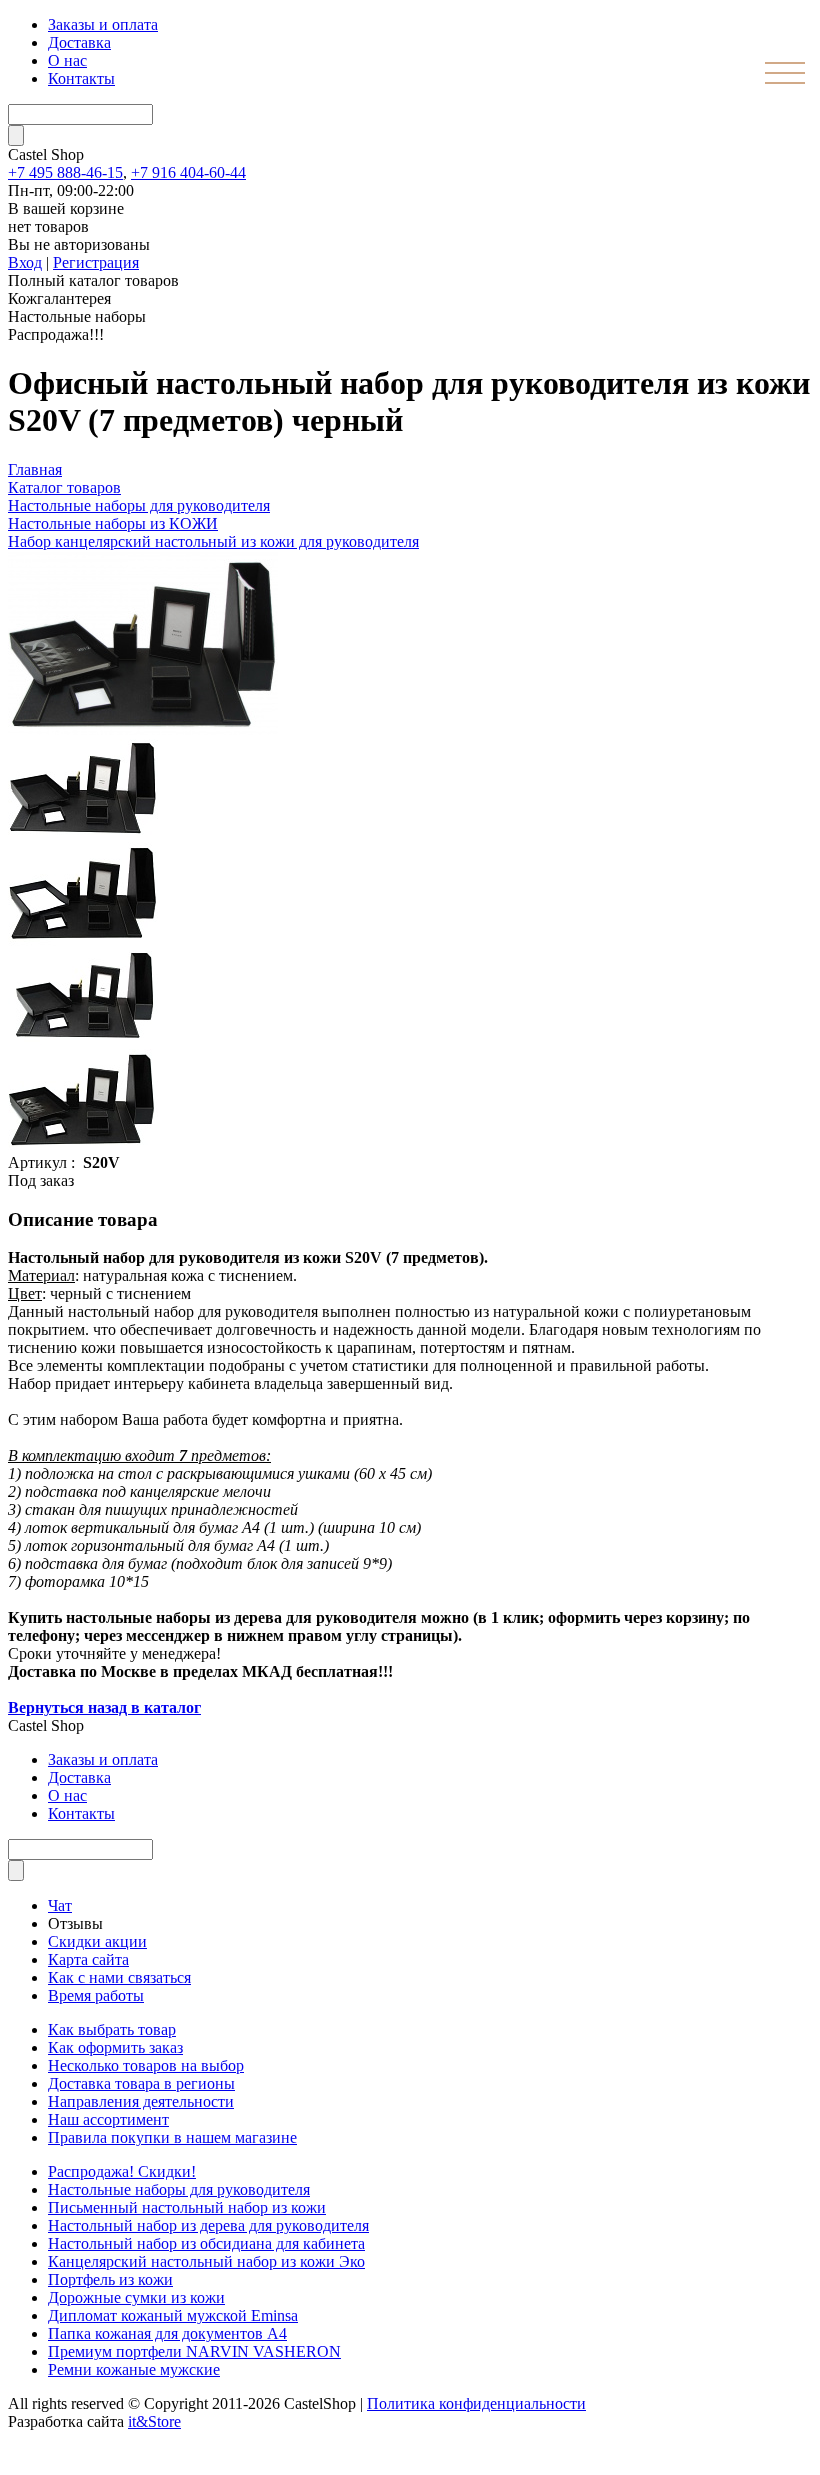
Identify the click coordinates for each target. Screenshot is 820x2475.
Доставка (79, 42)
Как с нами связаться (119, 1977)
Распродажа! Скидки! (122, 2171)
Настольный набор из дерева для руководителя (208, 2225)
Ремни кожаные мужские (134, 2369)
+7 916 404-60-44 (188, 172)
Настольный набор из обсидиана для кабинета (206, 2243)
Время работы (96, 1995)
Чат (60, 1905)
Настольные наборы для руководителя (179, 2189)
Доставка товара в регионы (141, 2083)
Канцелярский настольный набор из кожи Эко (206, 2261)
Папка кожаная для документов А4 (167, 2333)
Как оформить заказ (115, 2047)
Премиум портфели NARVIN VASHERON (194, 2351)
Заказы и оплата (103, 24)
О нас (67, 60)
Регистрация (96, 262)
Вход (25, 262)
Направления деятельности (141, 2101)
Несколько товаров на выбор (146, 2065)
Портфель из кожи (110, 2279)
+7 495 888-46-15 (65, 172)
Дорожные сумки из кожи (136, 2297)
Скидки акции (97, 1941)
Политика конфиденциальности (476, 2403)
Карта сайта (88, 1959)
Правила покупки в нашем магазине (172, 2137)
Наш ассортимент (108, 2119)
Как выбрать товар (112, 2029)
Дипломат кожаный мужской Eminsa (173, 2315)
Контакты (81, 78)
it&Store (154, 2421)
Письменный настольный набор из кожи (187, 2207)
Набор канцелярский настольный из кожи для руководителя (213, 541)
